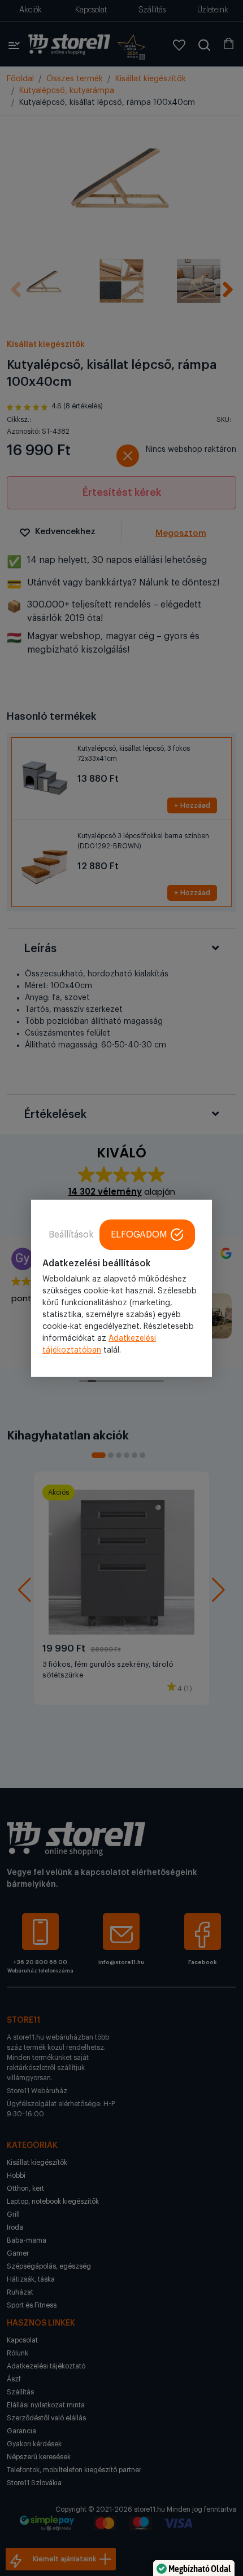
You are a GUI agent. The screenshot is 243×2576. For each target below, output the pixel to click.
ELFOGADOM (139, 1234)
